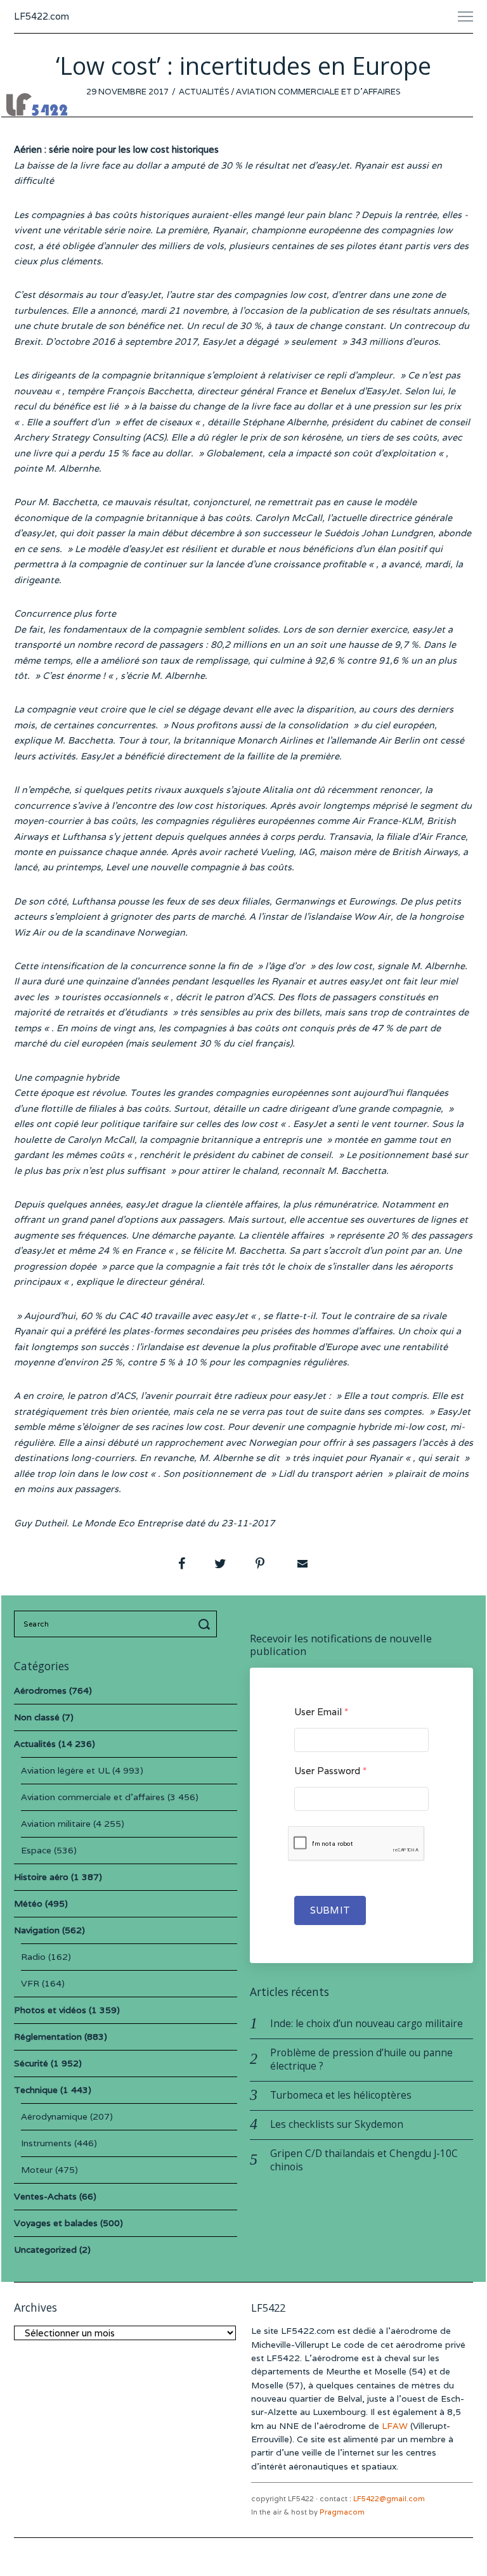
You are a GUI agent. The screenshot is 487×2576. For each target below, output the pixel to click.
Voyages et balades (56, 2223)
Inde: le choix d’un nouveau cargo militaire (367, 2024)
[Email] (301, 1564)
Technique (36, 2090)
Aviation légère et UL (65, 1770)
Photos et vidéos (50, 2010)
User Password (330, 1771)
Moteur (37, 2170)
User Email (321, 1712)
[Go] (206, 1624)
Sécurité (31, 2063)
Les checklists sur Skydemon (337, 2124)
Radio (33, 1957)
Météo (28, 1903)
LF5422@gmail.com (389, 2499)
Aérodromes (40, 1690)
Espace (36, 1850)
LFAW (395, 2426)
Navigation (37, 1930)
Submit (330, 1910)
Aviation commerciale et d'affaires (318, 92)
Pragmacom (342, 2512)
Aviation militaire (56, 1824)
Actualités (204, 92)
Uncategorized (45, 2250)
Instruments (46, 2143)
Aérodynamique (54, 2116)
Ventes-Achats (45, 2196)
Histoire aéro (41, 1877)
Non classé (37, 1717)
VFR (30, 1983)
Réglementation (48, 2037)
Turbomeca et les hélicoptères (341, 2095)
